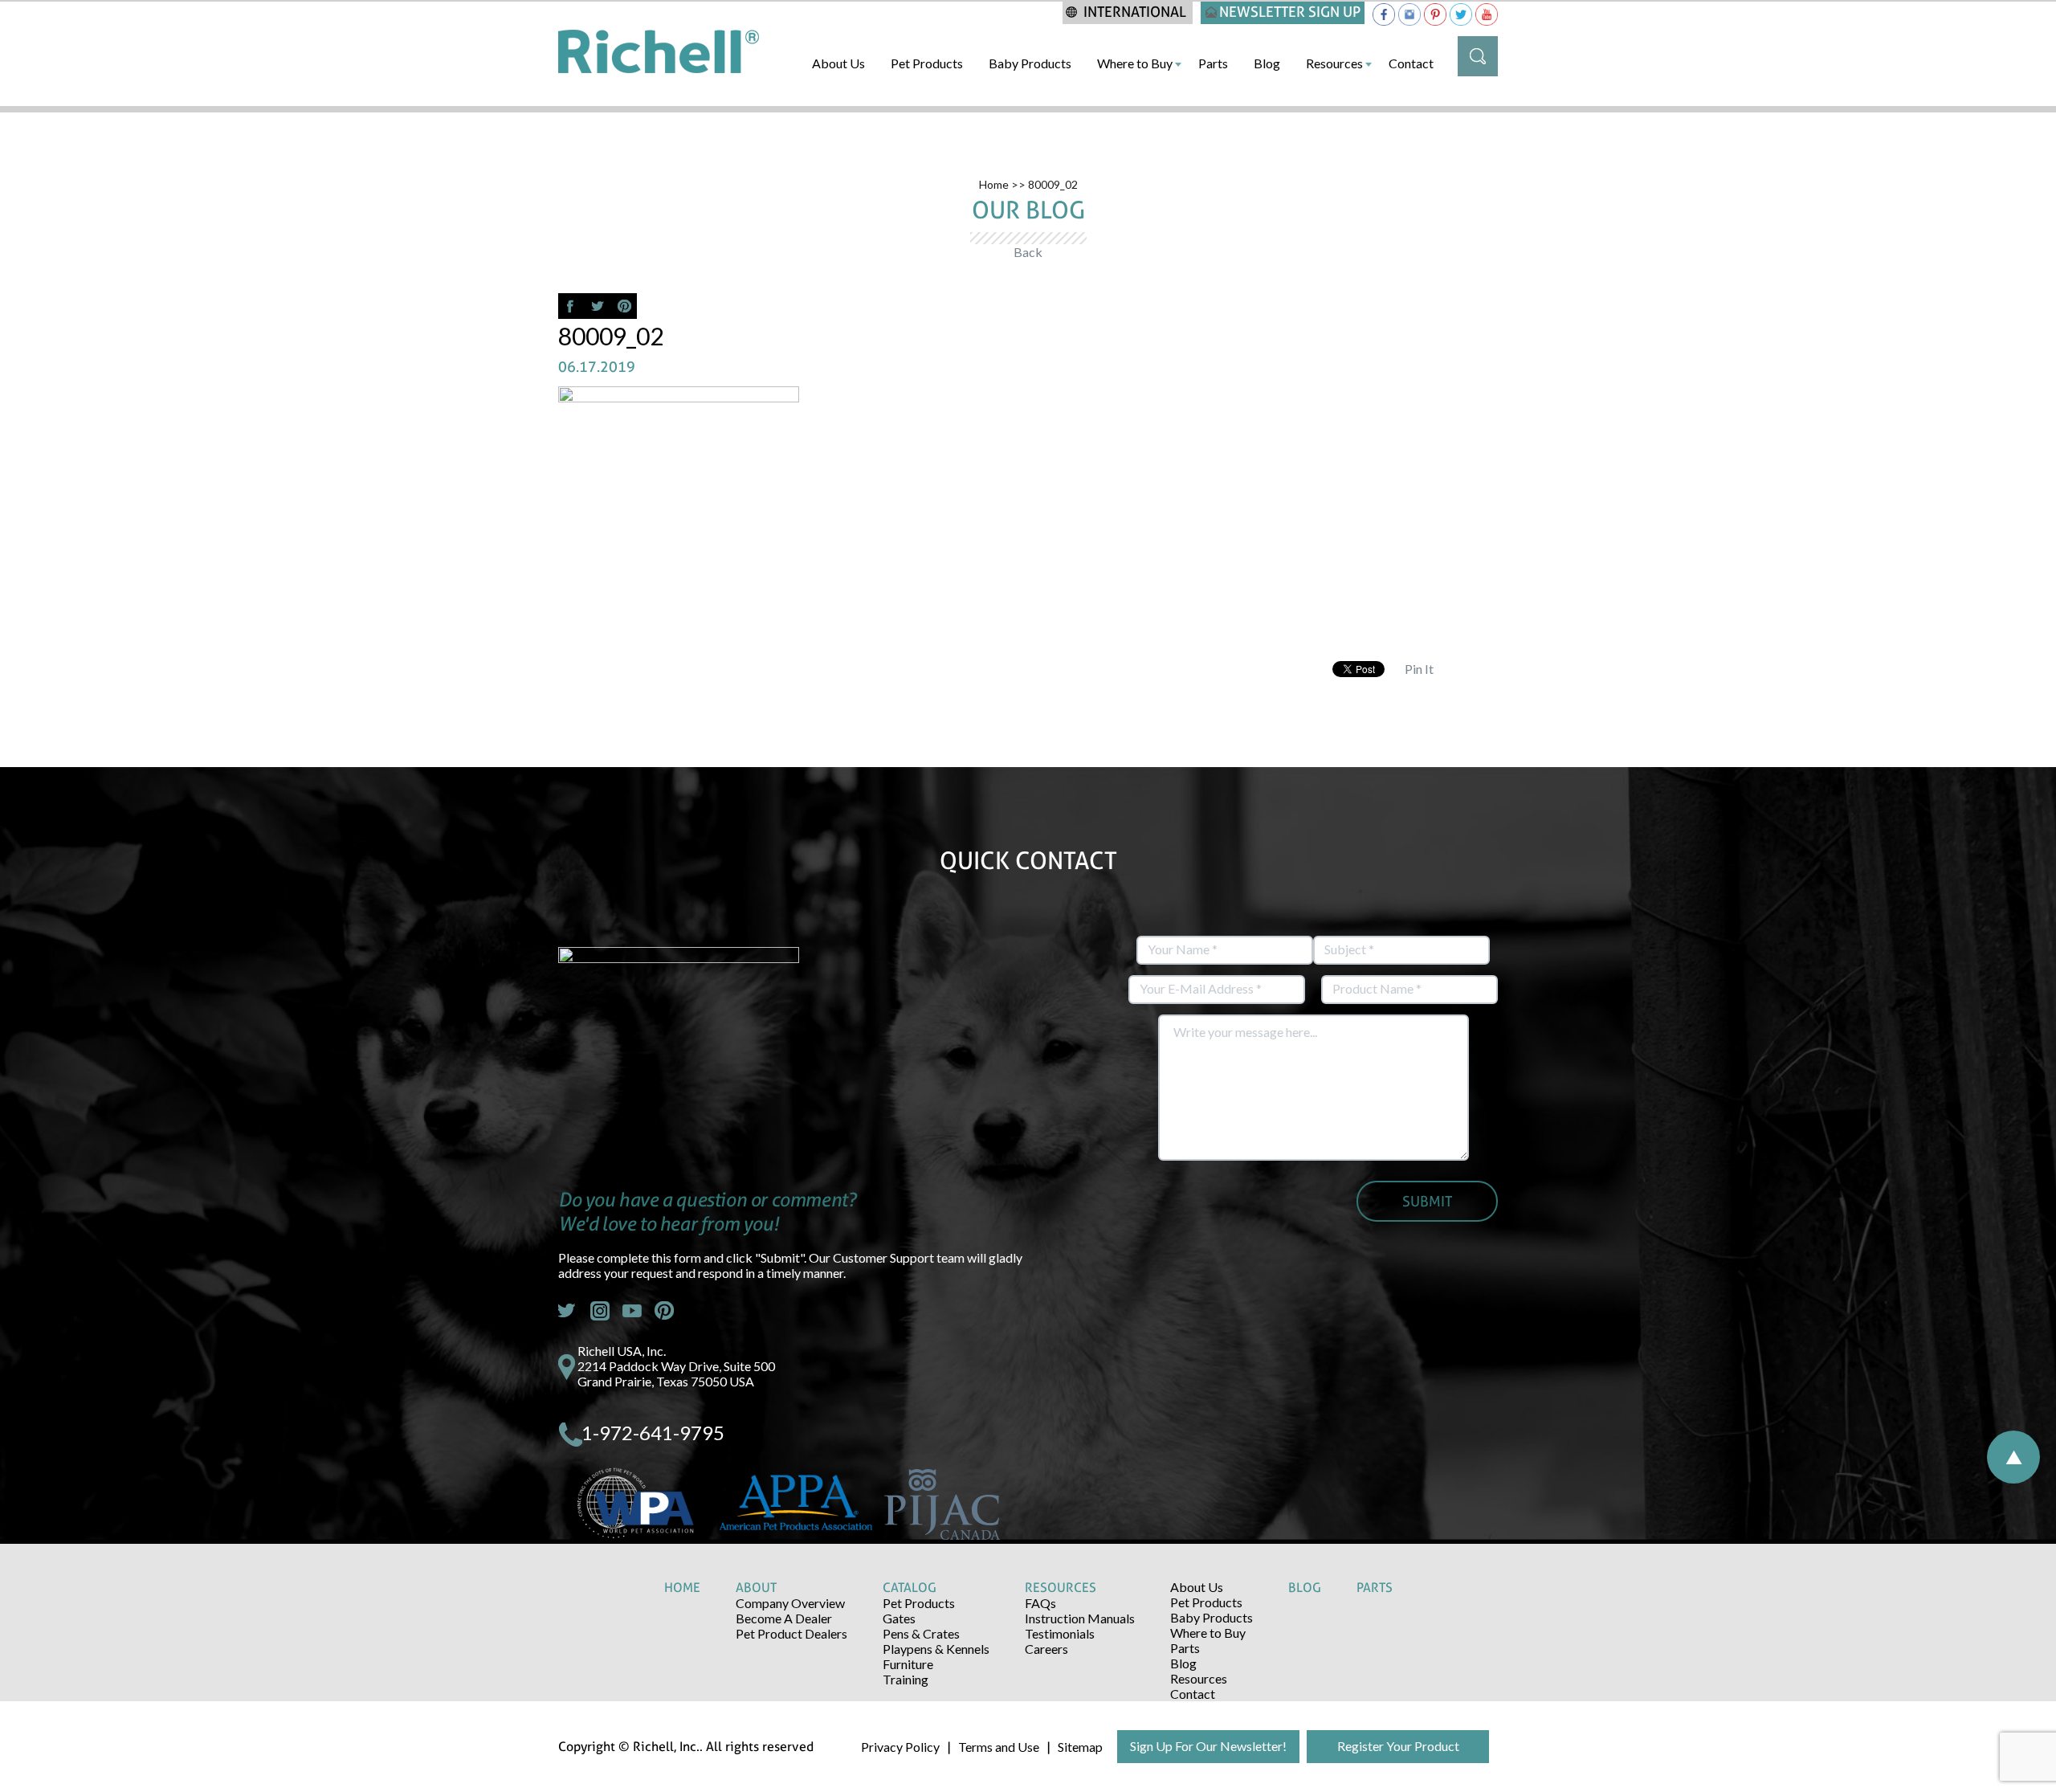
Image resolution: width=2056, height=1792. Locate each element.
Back (1028, 252)
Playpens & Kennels (936, 1649)
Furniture (908, 1664)
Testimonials (1060, 1633)
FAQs (1040, 1603)
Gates (899, 1618)
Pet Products (927, 63)
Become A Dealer (784, 1618)
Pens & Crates (921, 1633)
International (1135, 12)
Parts (1213, 63)
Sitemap (1080, 1747)
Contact (1411, 63)
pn (664, 1311)
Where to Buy (1135, 63)
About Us (838, 63)
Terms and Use (999, 1747)
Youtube (632, 1311)
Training (906, 1679)
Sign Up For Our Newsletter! (1208, 1746)
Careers (1046, 1649)
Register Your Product (1398, 1746)
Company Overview (790, 1603)
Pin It (1419, 669)
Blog (1267, 63)
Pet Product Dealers (791, 1633)
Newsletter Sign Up (1290, 12)
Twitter (568, 1311)
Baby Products (1030, 63)
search (1478, 56)
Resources (1334, 63)
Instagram (600, 1311)
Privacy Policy (900, 1747)
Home (994, 184)
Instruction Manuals (1080, 1618)
